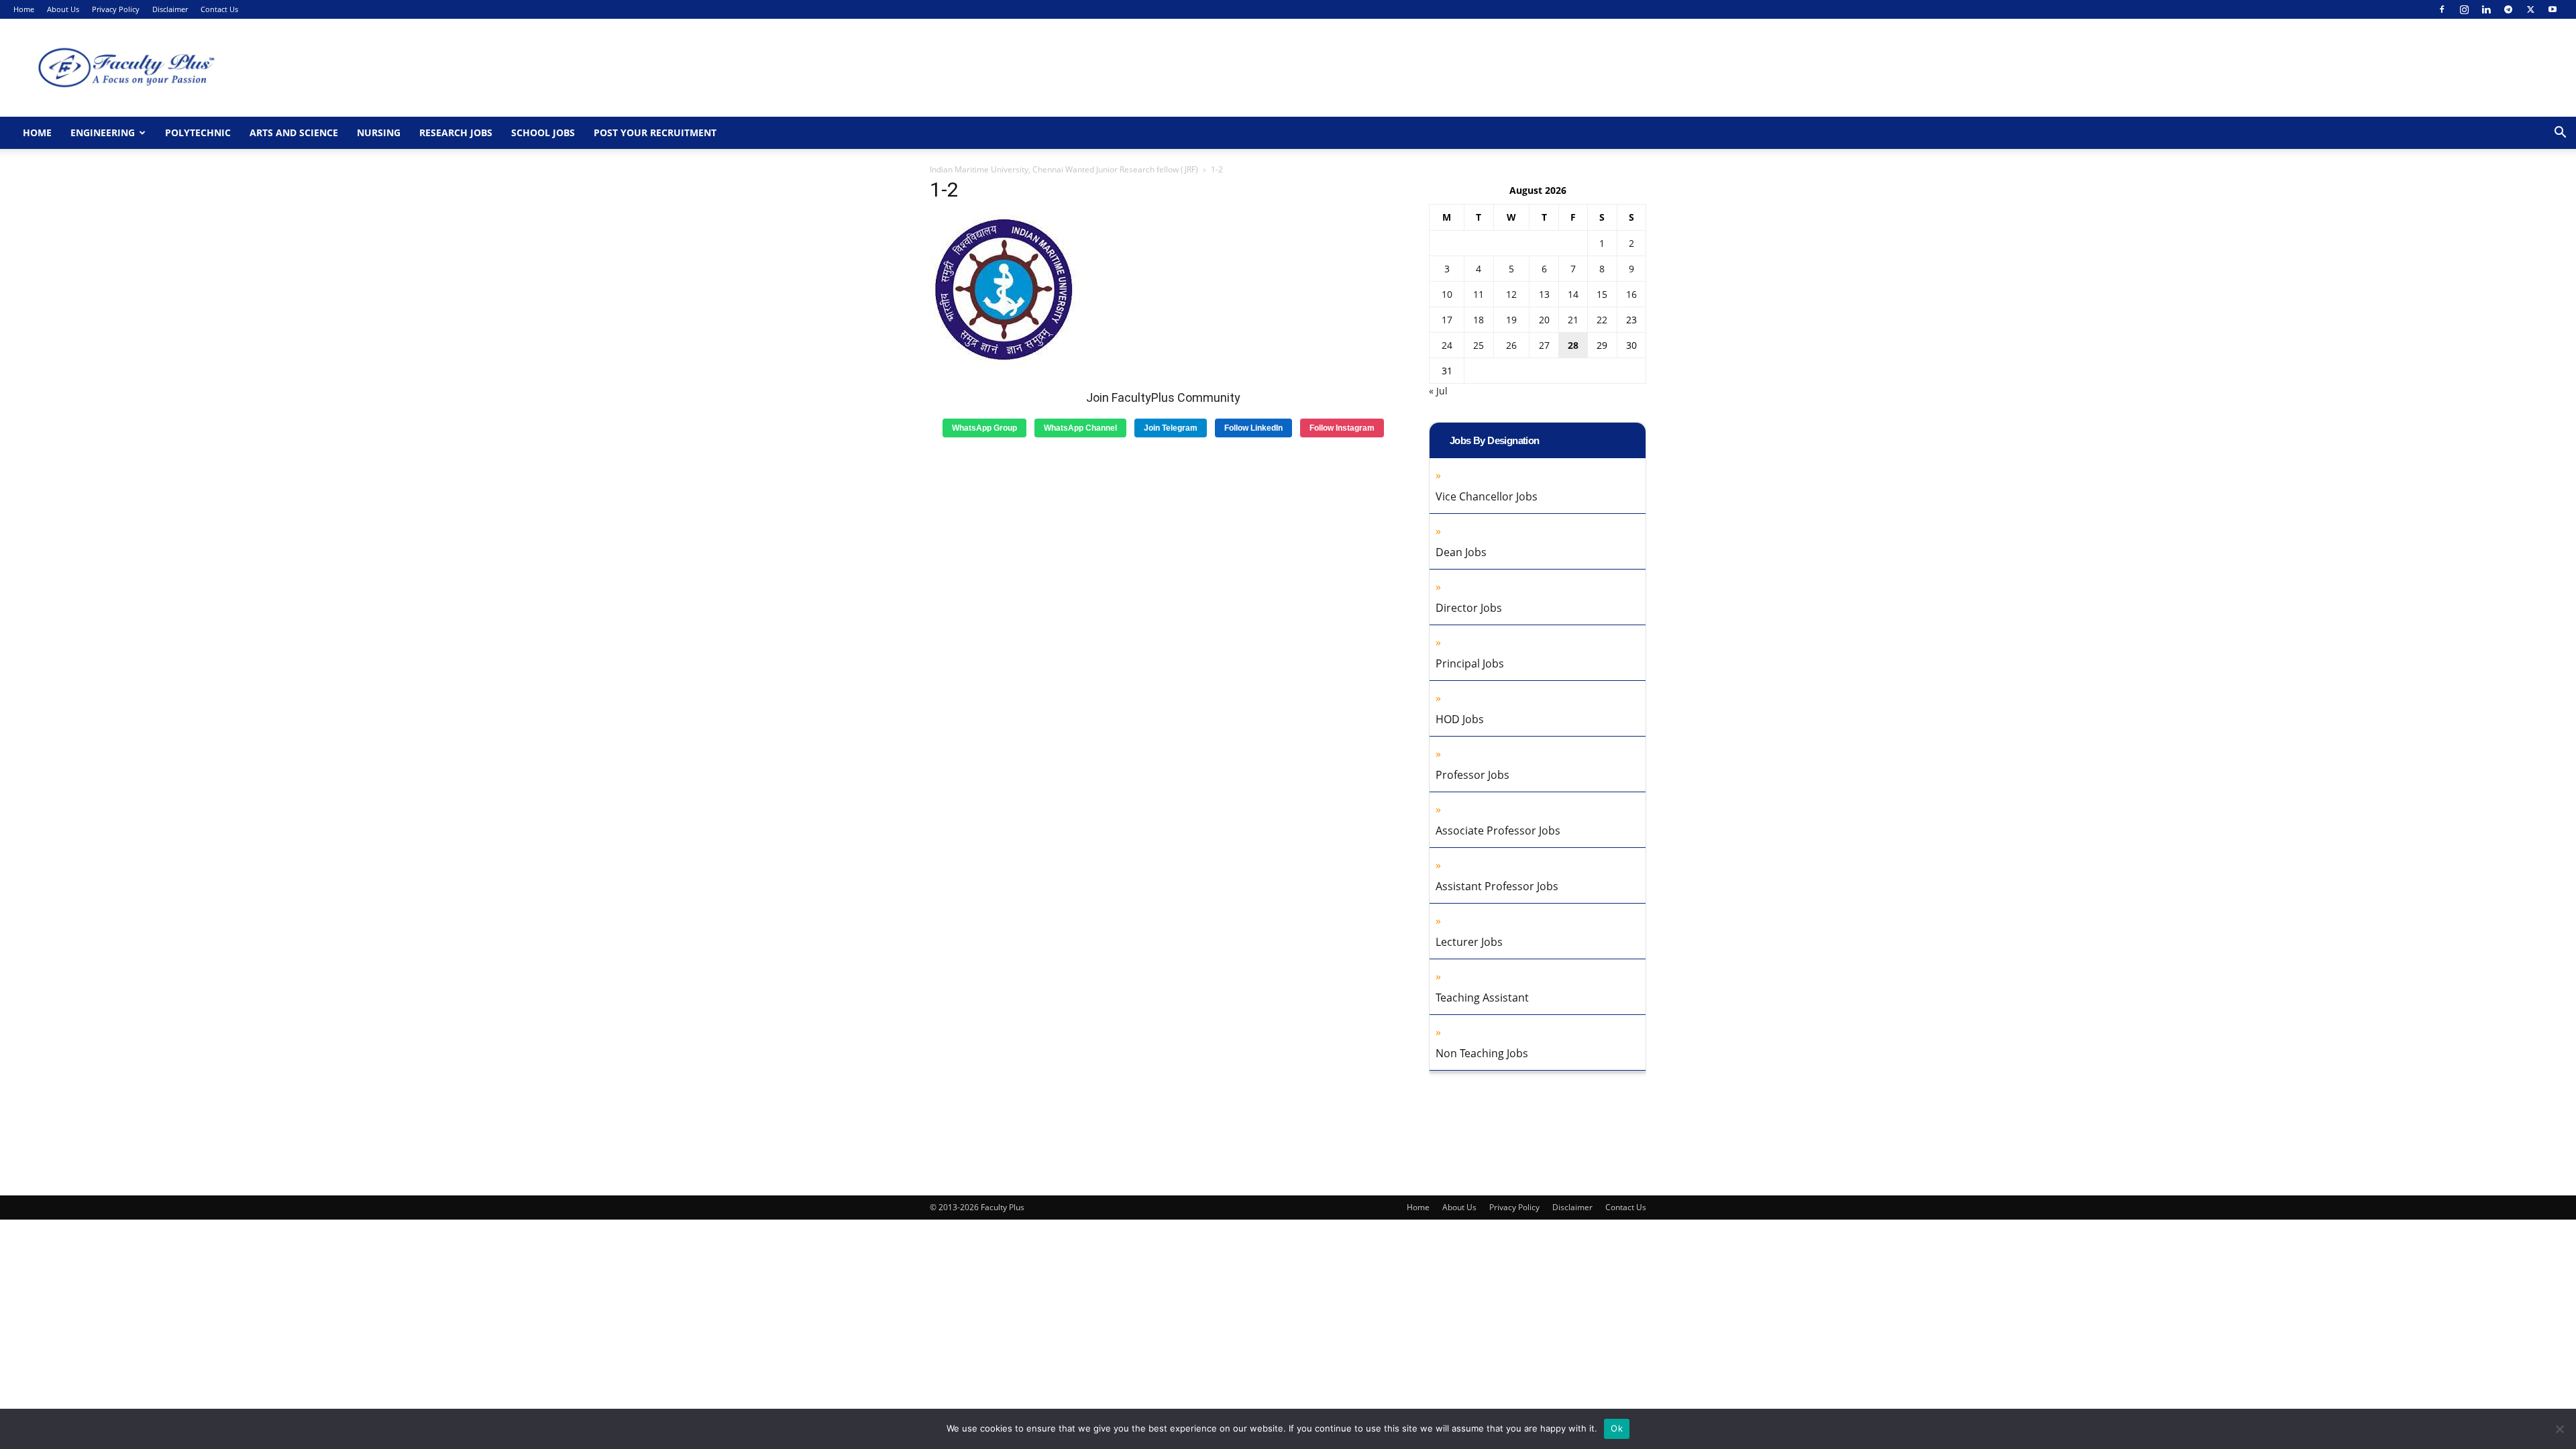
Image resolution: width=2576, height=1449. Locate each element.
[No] (2559, 1429)
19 (1511, 320)
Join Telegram (1171, 428)
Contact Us (219, 9)
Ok (1617, 1428)
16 (1631, 294)
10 (1447, 294)
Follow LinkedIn (1253, 428)
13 (1544, 294)
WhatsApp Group (984, 428)
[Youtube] (2553, 9)
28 (1573, 345)
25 (1479, 345)
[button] (2560, 134)
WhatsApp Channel (1080, 428)
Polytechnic (198, 132)
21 (1573, 320)
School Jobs (543, 132)
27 (1544, 345)
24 (1447, 345)
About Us (63, 9)
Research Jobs (456, 132)
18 (1479, 320)
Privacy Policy (116, 9)
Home (24, 9)
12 (1511, 294)
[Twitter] (2530, 9)
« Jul (1438, 391)
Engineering (103, 132)
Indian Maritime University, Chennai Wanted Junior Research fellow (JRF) (1064, 169)
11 (1479, 294)
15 (1602, 294)
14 (1573, 294)
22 (1602, 320)
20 (1544, 320)
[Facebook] (2442, 9)
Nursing (379, 132)
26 (1511, 345)
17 (1447, 320)
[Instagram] (2464, 9)
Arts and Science (294, 132)
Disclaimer (170, 9)
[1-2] (1005, 363)
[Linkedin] (2486, 9)
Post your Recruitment (655, 132)
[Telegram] (2508, 9)
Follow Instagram (1342, 428)
